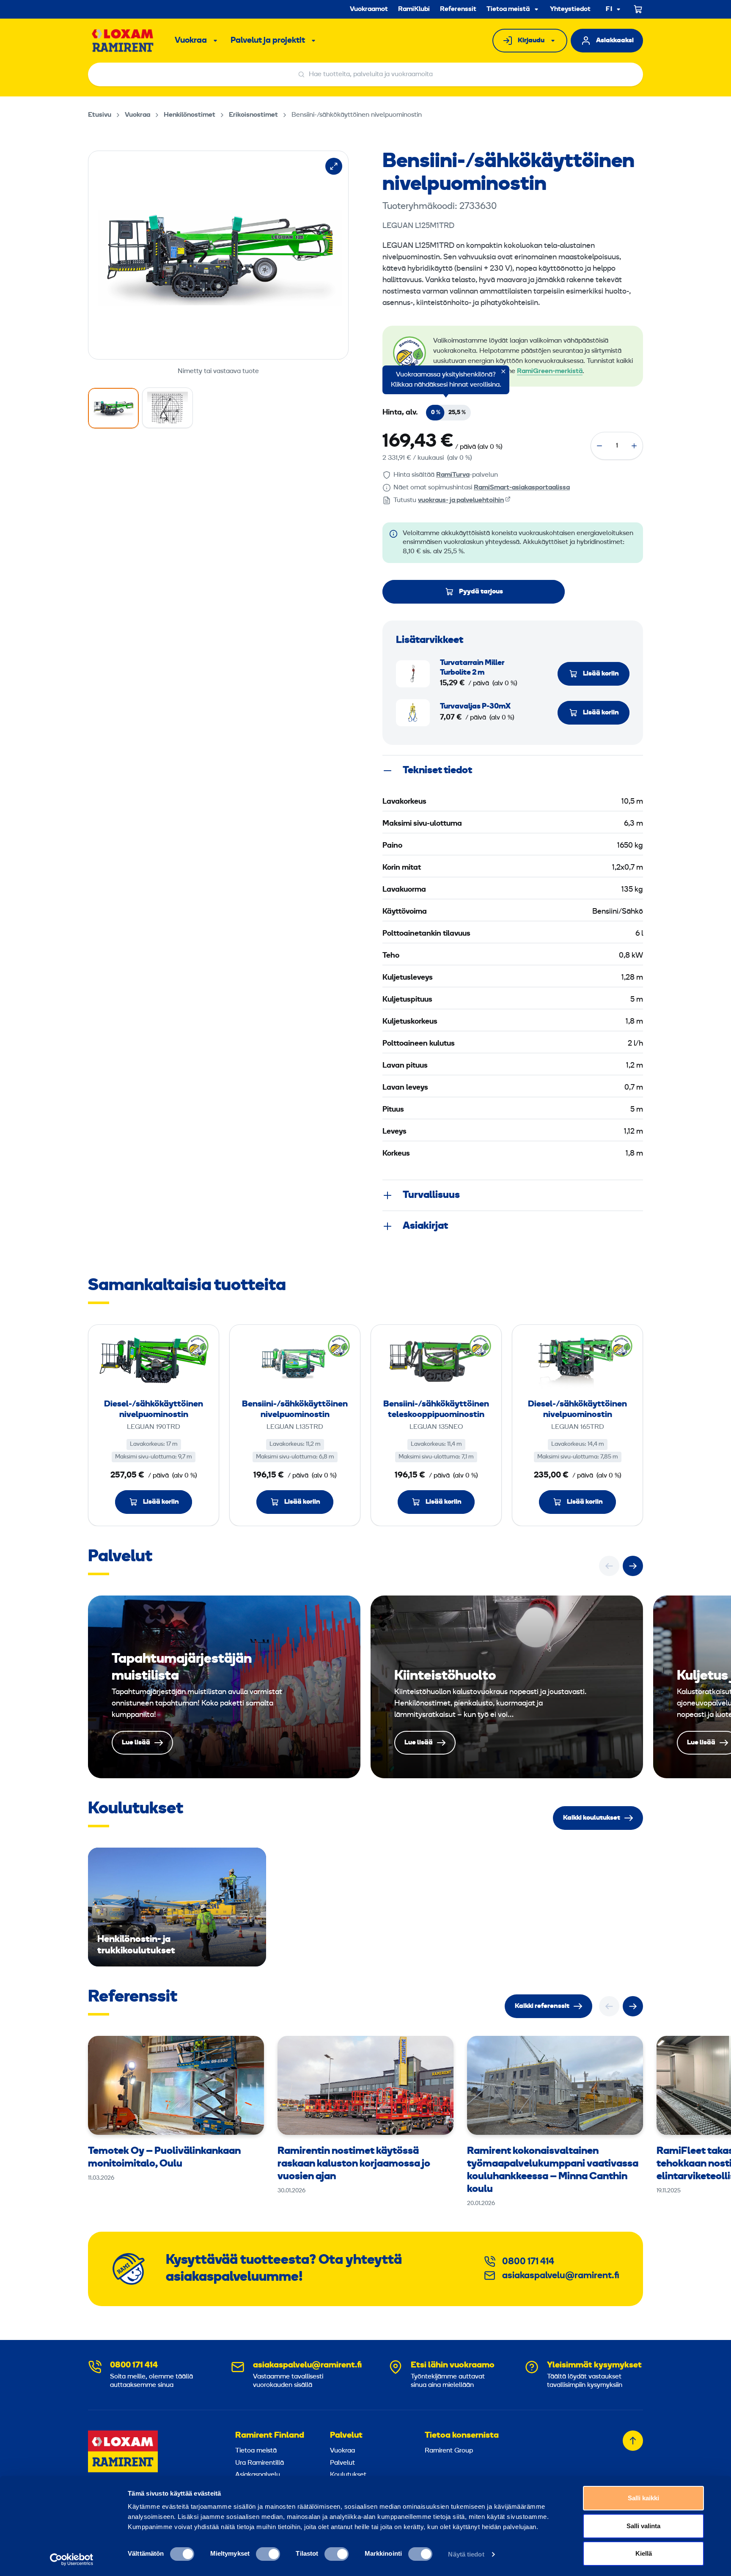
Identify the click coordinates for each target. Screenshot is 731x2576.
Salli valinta (643, 2526)
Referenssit (458, 9)
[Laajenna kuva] (334, 166)
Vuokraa (191, 41)
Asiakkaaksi (615, 41)
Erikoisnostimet (253, 115)
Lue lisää (224, 1687)
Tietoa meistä (508, 9)
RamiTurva (453, 475)
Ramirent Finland (270, 2436)
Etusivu (100, 115)
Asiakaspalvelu (258, 2475)
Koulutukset (348, 2475)
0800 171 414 (528, 2262)
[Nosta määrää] (634, 446)
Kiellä (644, 2553)
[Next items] (633, 1566)
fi (609, 10)
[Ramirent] (123, 41)
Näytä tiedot (466, 2554)
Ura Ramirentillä (260, 2463)
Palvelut (346, 2436)
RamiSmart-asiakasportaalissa (522, 488)
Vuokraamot (369, 9)
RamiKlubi (414, 9)
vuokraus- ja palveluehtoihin (461, 500)
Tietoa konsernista (462, 2436)
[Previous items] (609, 1566)
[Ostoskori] (638, 9)
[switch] (268, 2554)
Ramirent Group (449, 2451)
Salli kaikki (643, 2498)
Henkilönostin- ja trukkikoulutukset (177, 1907)
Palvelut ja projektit (268, 41)
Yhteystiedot (570, 9)
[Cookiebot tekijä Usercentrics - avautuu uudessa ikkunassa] (72, 2560)
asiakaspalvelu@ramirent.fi (561, 2276)
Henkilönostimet (190, 115)
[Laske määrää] (599, 446)
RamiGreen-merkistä (550, 371)
